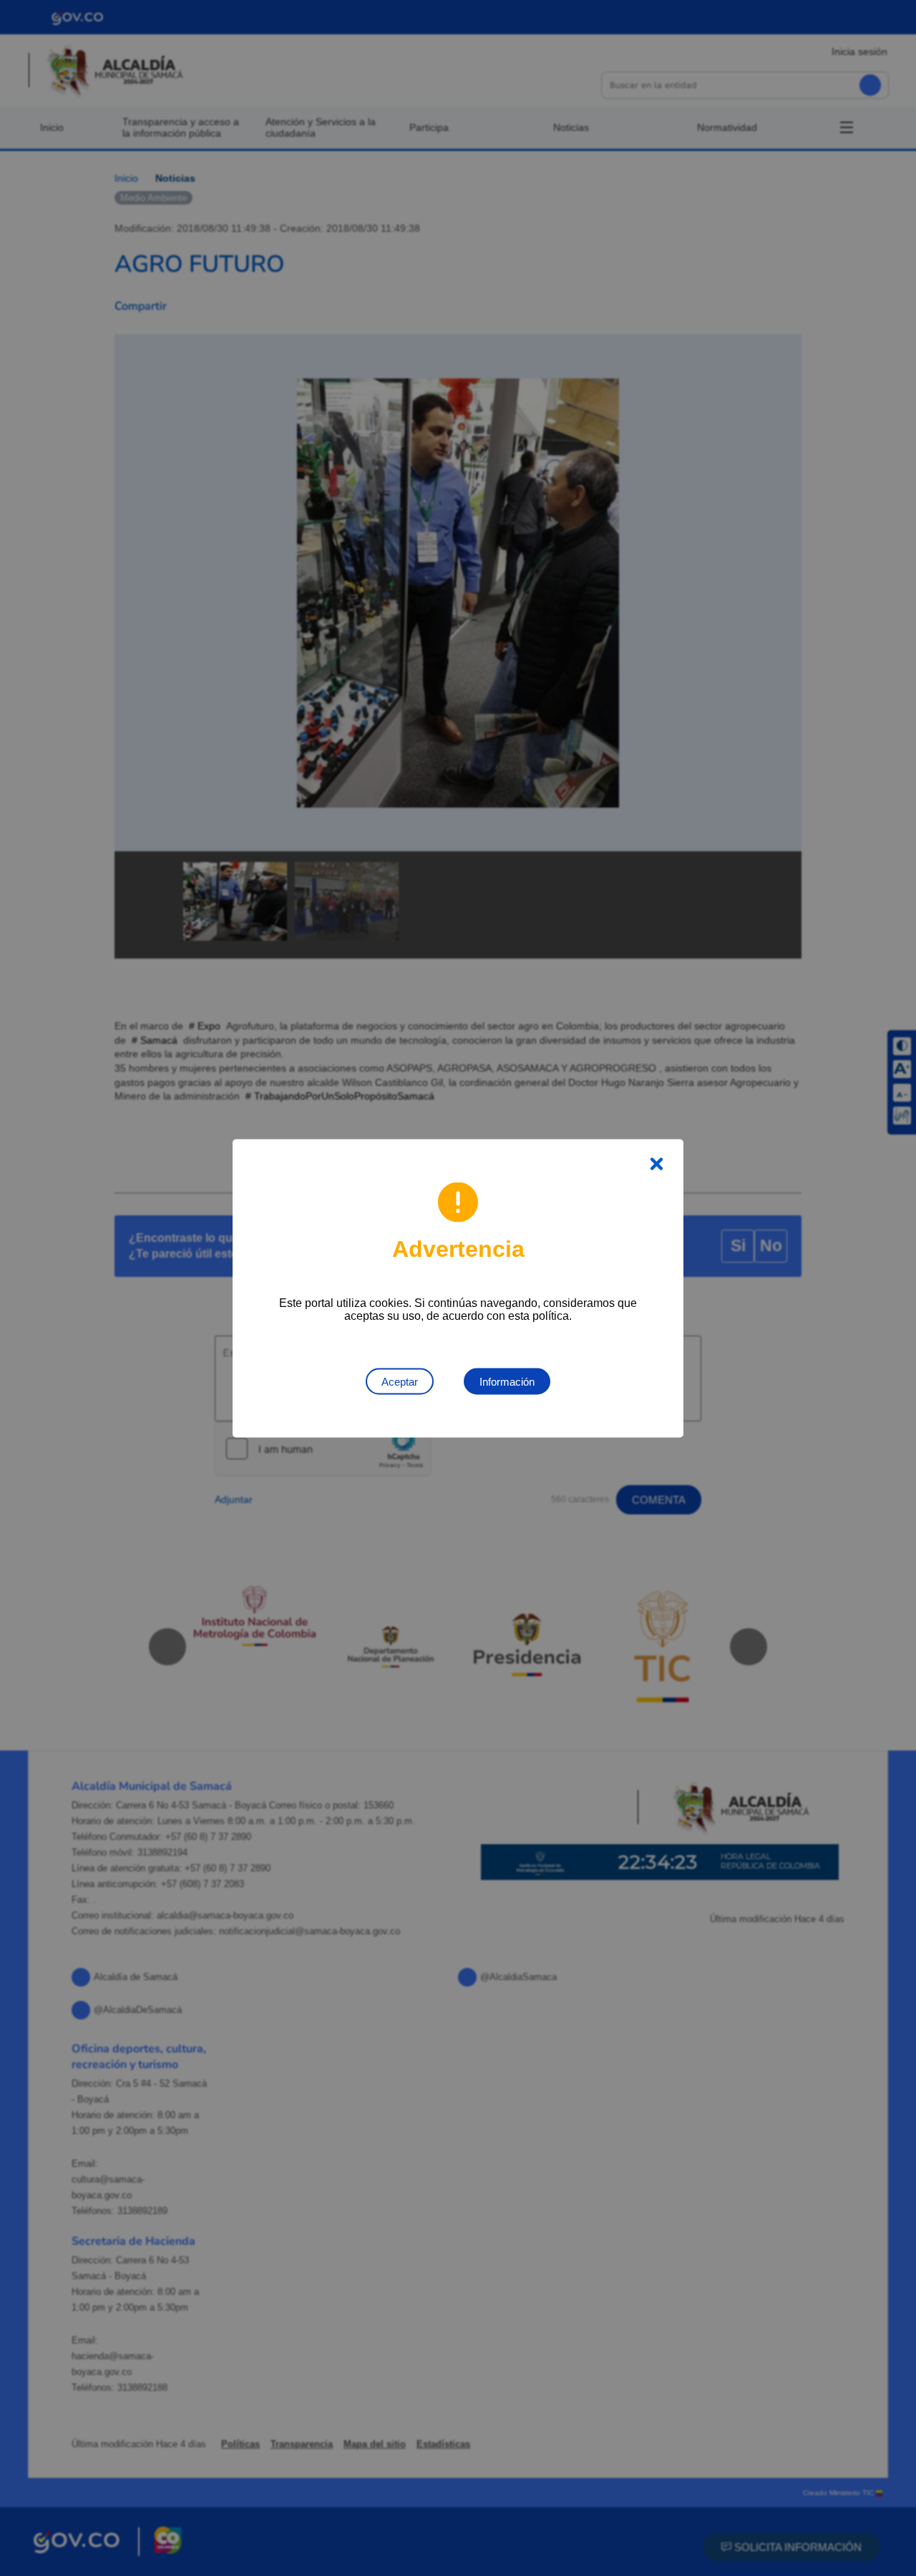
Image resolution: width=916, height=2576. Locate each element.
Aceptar (400, 1381)
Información (507, 1381)
